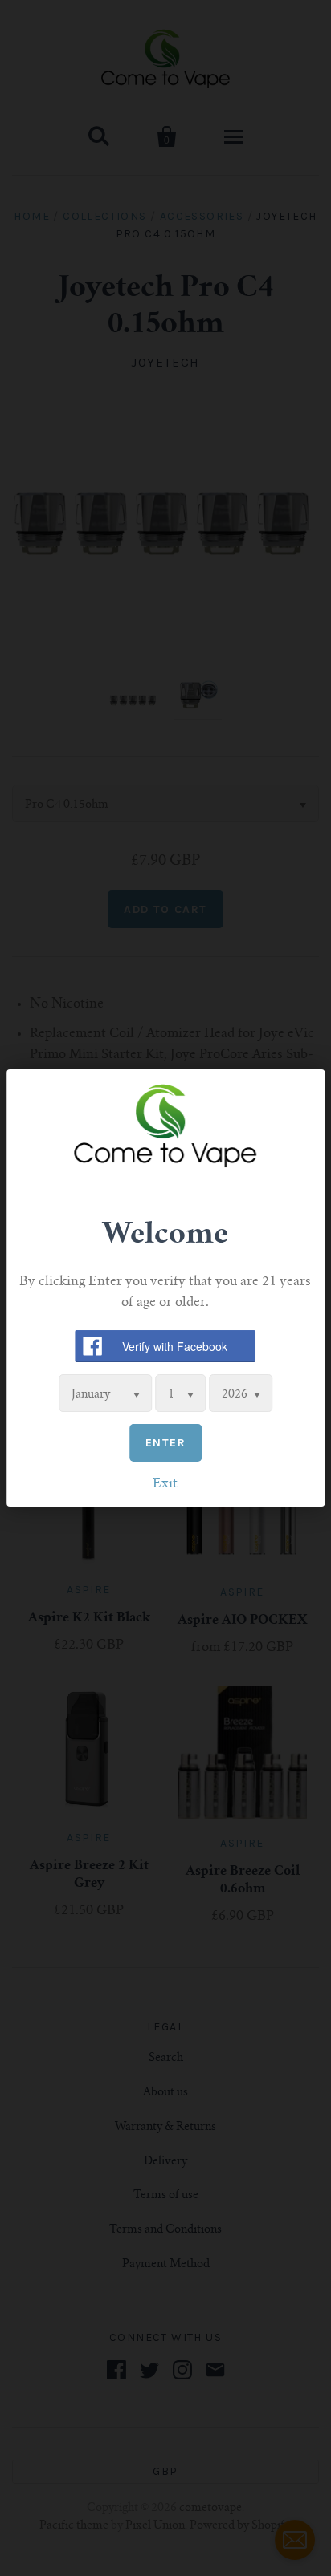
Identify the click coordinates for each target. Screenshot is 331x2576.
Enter (165, 1443)
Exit (165, 1484)
